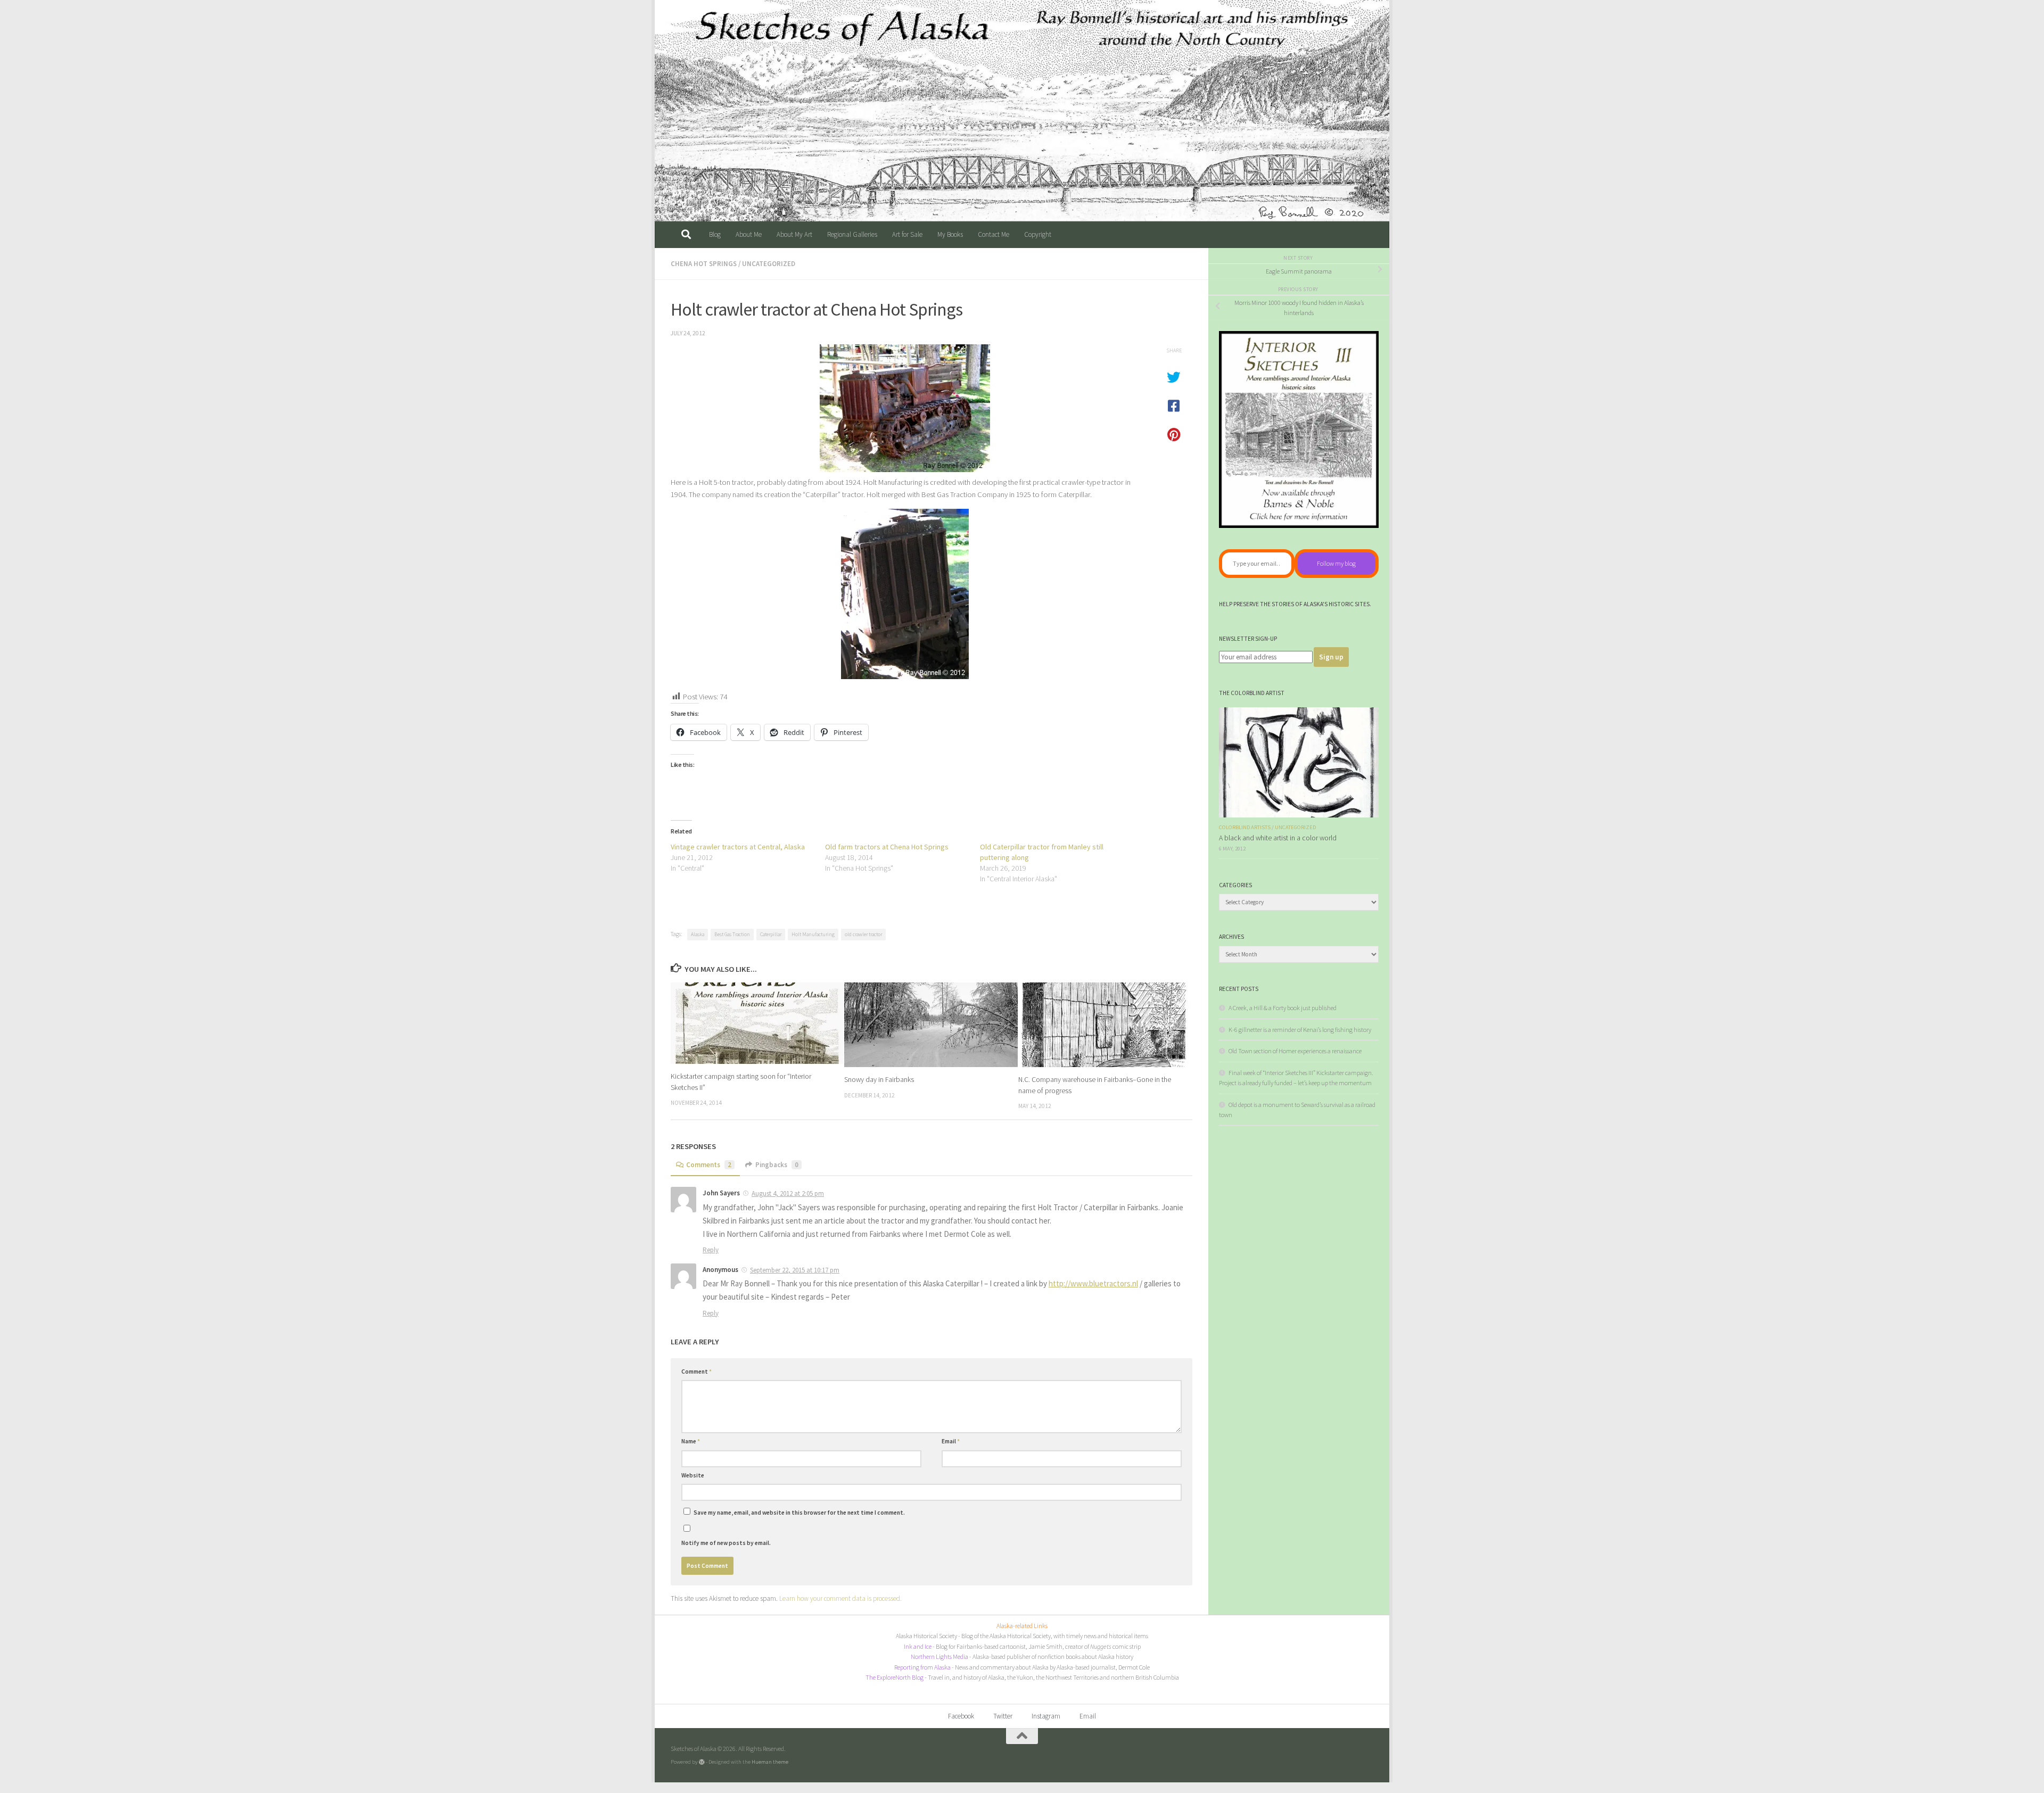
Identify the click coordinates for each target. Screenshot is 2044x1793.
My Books (950, 234)
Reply (711, 1250)
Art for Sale (907, 234)
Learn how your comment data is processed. (840, 1598)
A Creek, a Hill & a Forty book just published (1283, 1008)
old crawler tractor (863, 934)
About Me (749, 234)
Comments (709, 1165)
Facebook (961, 1716)
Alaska (698, 934)
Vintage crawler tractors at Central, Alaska (738, 847)
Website (693, 1475)
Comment (697, 1371)
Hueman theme (770, 1762)
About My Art (794, 234)
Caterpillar (771, 934)
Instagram (1046, 1716)
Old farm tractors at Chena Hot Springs (887, 847)
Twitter (1003, 1716)
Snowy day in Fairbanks (879, 1079)
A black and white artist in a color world (1278, 838)
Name (691, 1441)
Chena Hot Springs (704, 264)
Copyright (1038, 234)
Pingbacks (777, 1165)
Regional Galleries (852, 234)
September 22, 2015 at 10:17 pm (795, 1270)
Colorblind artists (1245, 827)
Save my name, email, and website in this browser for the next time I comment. (799, 1513)
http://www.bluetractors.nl (1093, 1283)
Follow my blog (1336, 563)
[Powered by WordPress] (702, 1762)
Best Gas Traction (732, 934)
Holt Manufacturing (813, 934)
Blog (715, 234)
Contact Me (994, 234)
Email (951, 1441)
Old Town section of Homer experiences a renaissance (1295, 1051)
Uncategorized (769, 264)
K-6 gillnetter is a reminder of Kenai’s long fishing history (1300, 1030)
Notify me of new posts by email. (726, 1543)
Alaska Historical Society (926, 1636)
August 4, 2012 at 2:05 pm (788, 1193)
